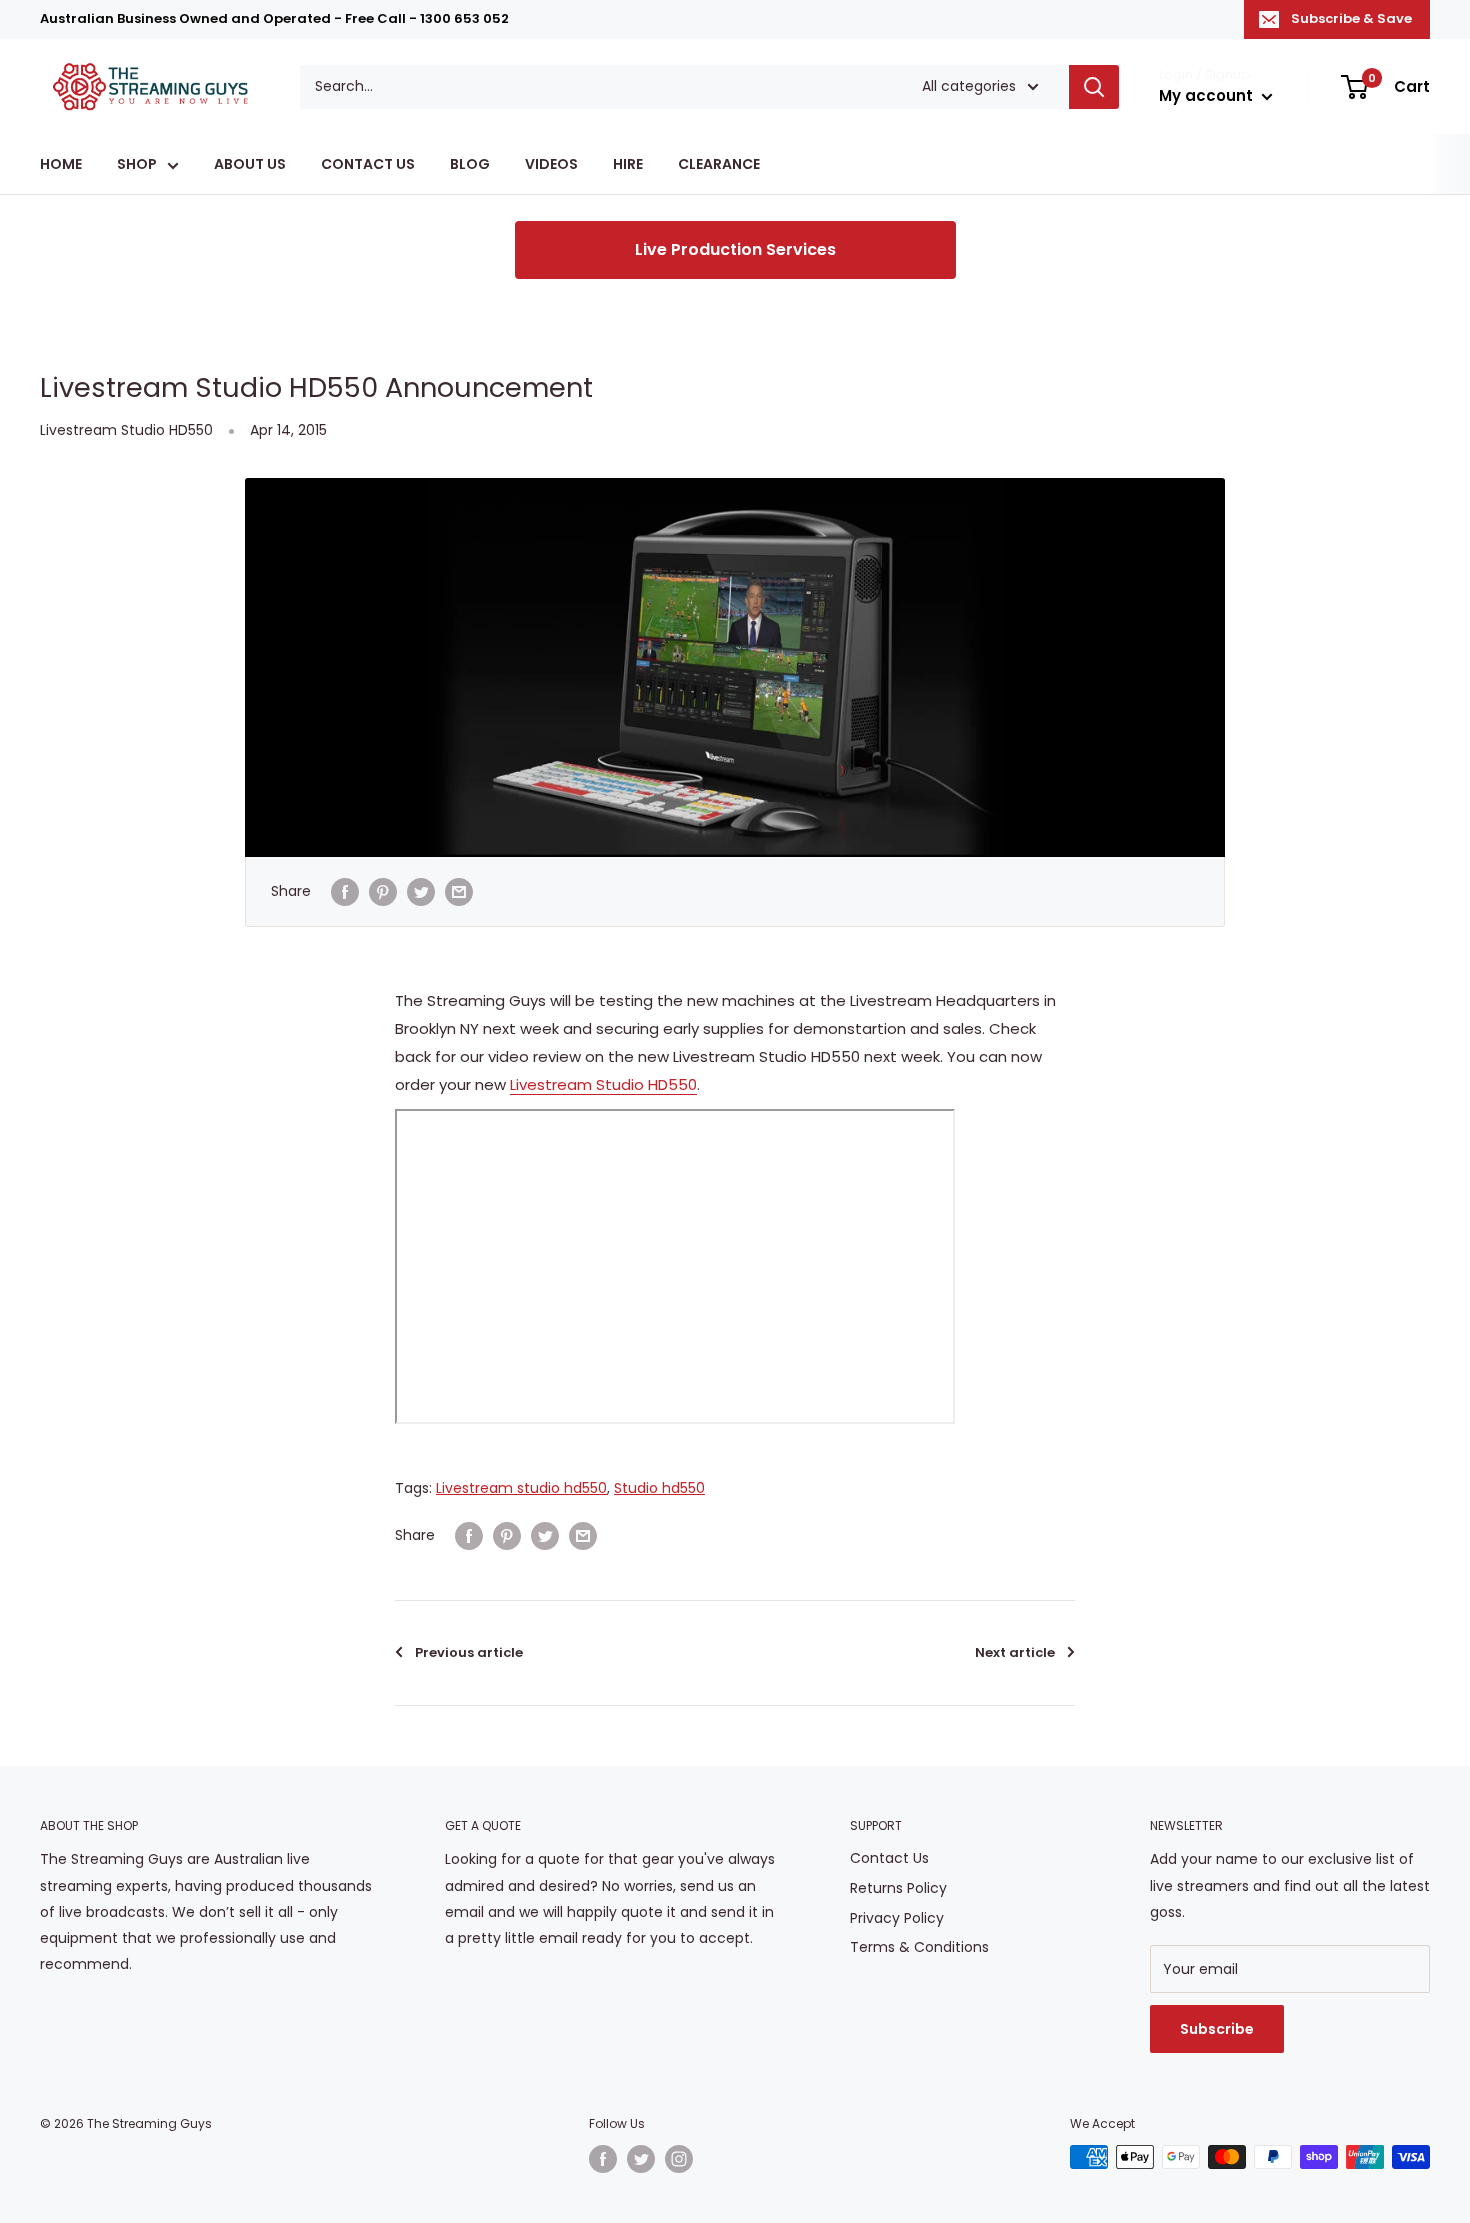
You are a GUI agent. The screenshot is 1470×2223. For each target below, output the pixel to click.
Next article (1015, 1652)
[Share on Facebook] (345, 891)
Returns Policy (898, 1888)
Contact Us (889, 1858)
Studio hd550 (659, 1488)
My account (1208, 95)
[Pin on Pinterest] (383, 891)
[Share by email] (459, 891)
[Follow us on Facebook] (603, 2159)
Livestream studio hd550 (521, 1488)
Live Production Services (735, 249)
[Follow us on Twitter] (641, 2159)
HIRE (628, 165)
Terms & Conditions (919, 1947)
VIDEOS (551, 165)
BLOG (470, 165)
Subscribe (1217, 2029)
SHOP (137, 165)
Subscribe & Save (1351, 18)
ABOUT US (250, 165)
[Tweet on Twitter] (421, 891)
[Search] (1094, 87)
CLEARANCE (719, 165)
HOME (61, 165)
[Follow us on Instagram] (679, 2159)
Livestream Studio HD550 (126, 430)
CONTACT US (368, 165)
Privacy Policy (897, 1918)
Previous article (469, 1652)
